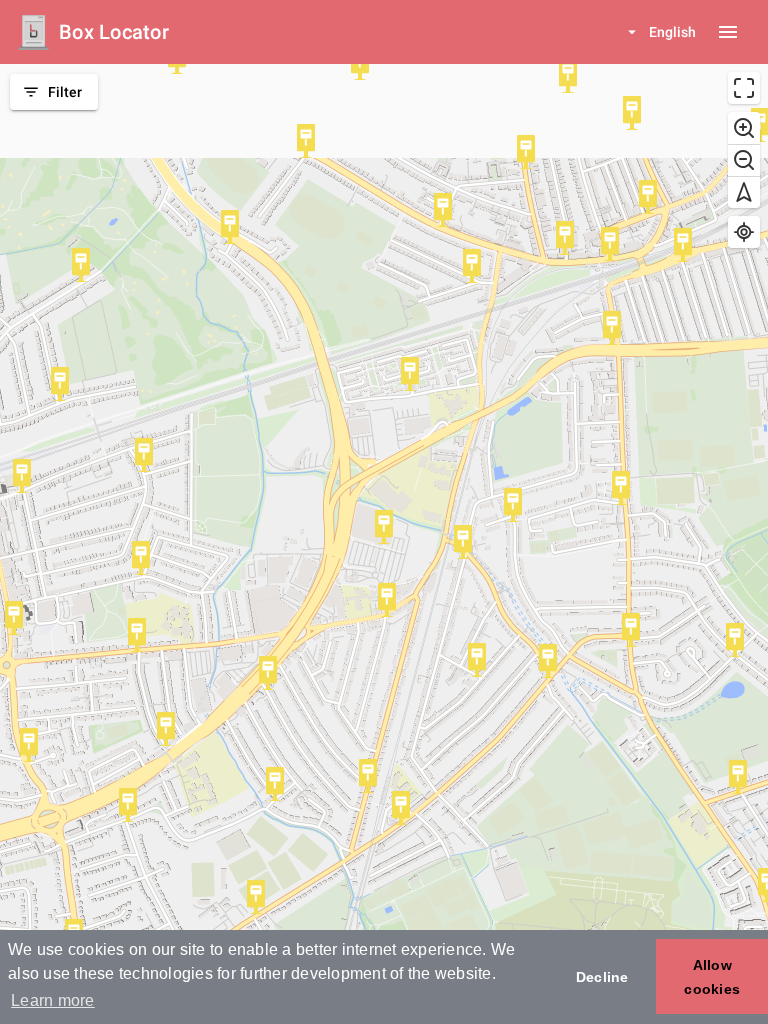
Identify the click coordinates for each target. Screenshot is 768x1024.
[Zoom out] (744, 160)
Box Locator (114, 32)
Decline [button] (602, 977)
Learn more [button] (53, 1000)
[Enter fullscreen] (744, 88)
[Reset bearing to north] (744, 192)
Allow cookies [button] (712, 977)
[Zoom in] (744, 128)
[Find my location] (744, 232)
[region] (384, 544)
